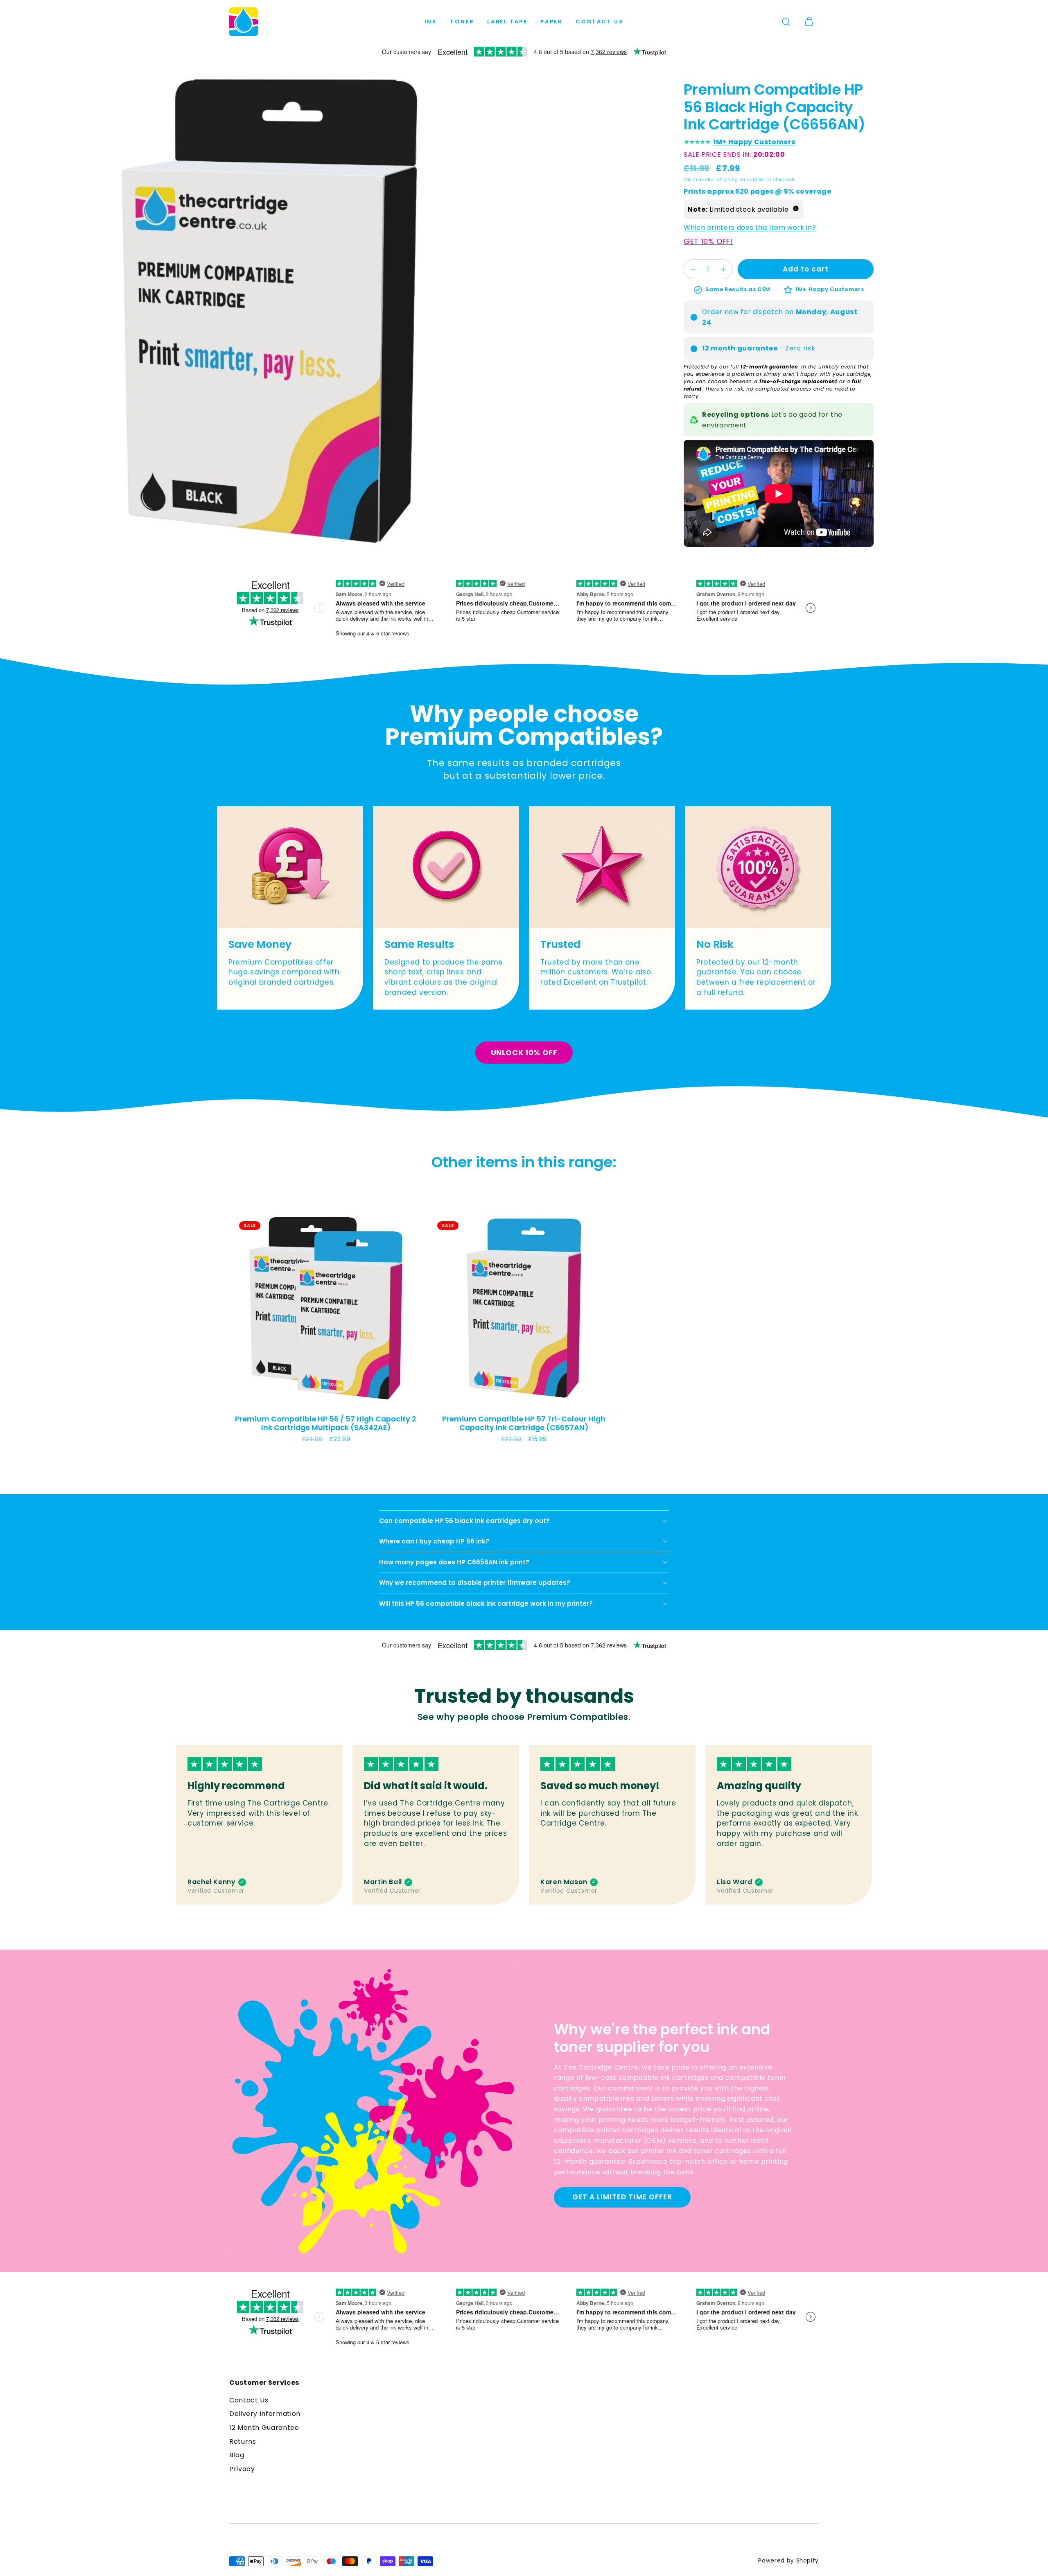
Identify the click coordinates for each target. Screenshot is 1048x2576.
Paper (551, 21)
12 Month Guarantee (264, 2428)
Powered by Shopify (788, 2561)
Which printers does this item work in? (750, 227)
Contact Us (600, 21)
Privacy (242, 2469)
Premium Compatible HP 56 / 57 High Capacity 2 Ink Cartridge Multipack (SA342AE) (326, 1423)
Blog (237, 2455)
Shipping (727, 180)
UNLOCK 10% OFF (524, 1052)
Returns (243, 2442)
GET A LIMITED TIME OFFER (622, 2197)
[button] (786, 22)
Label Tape (507, 21)
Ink (431, 21)
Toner (462, 21)
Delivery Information (265, 2414)
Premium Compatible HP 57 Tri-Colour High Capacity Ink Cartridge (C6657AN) (524, 1423)
